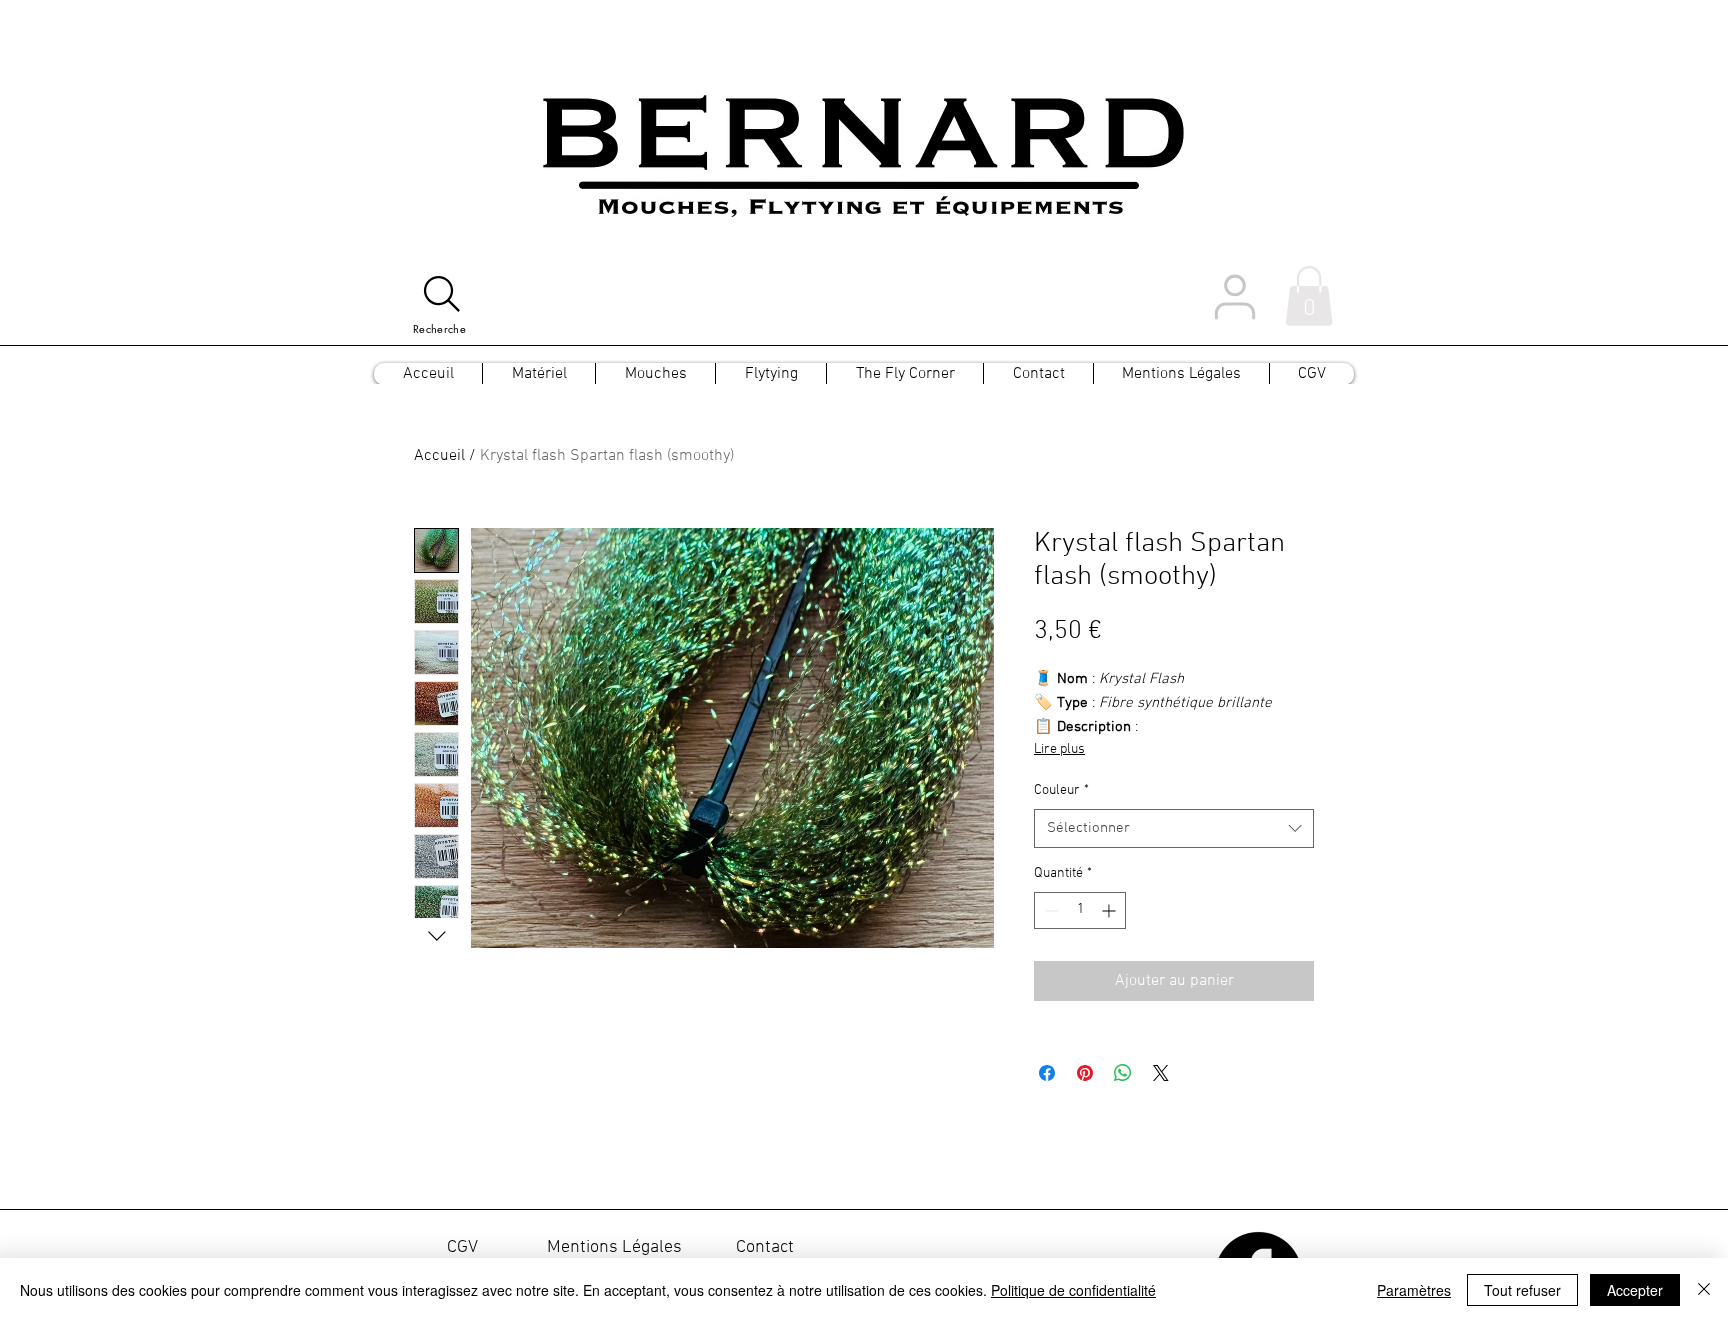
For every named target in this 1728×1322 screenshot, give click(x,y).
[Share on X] (1161, 1073)
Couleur (1061, 790)
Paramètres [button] (1414, 1290)
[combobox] (1174, 828)
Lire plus (1059, 749)
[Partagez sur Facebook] (1047, 1073)
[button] (1309, 296)
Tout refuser (1522, 1290)
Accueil (439, 456)
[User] (1235, 296)
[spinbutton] (1080, 910)
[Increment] (1110, 910)
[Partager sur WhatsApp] (1123, 1073)
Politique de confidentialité (1073, 1290)
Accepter (1635, 1290)
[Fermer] (1704, 1290)
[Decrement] (1049, 910)
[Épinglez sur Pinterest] (1085, 1073)
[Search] (442, 294)
